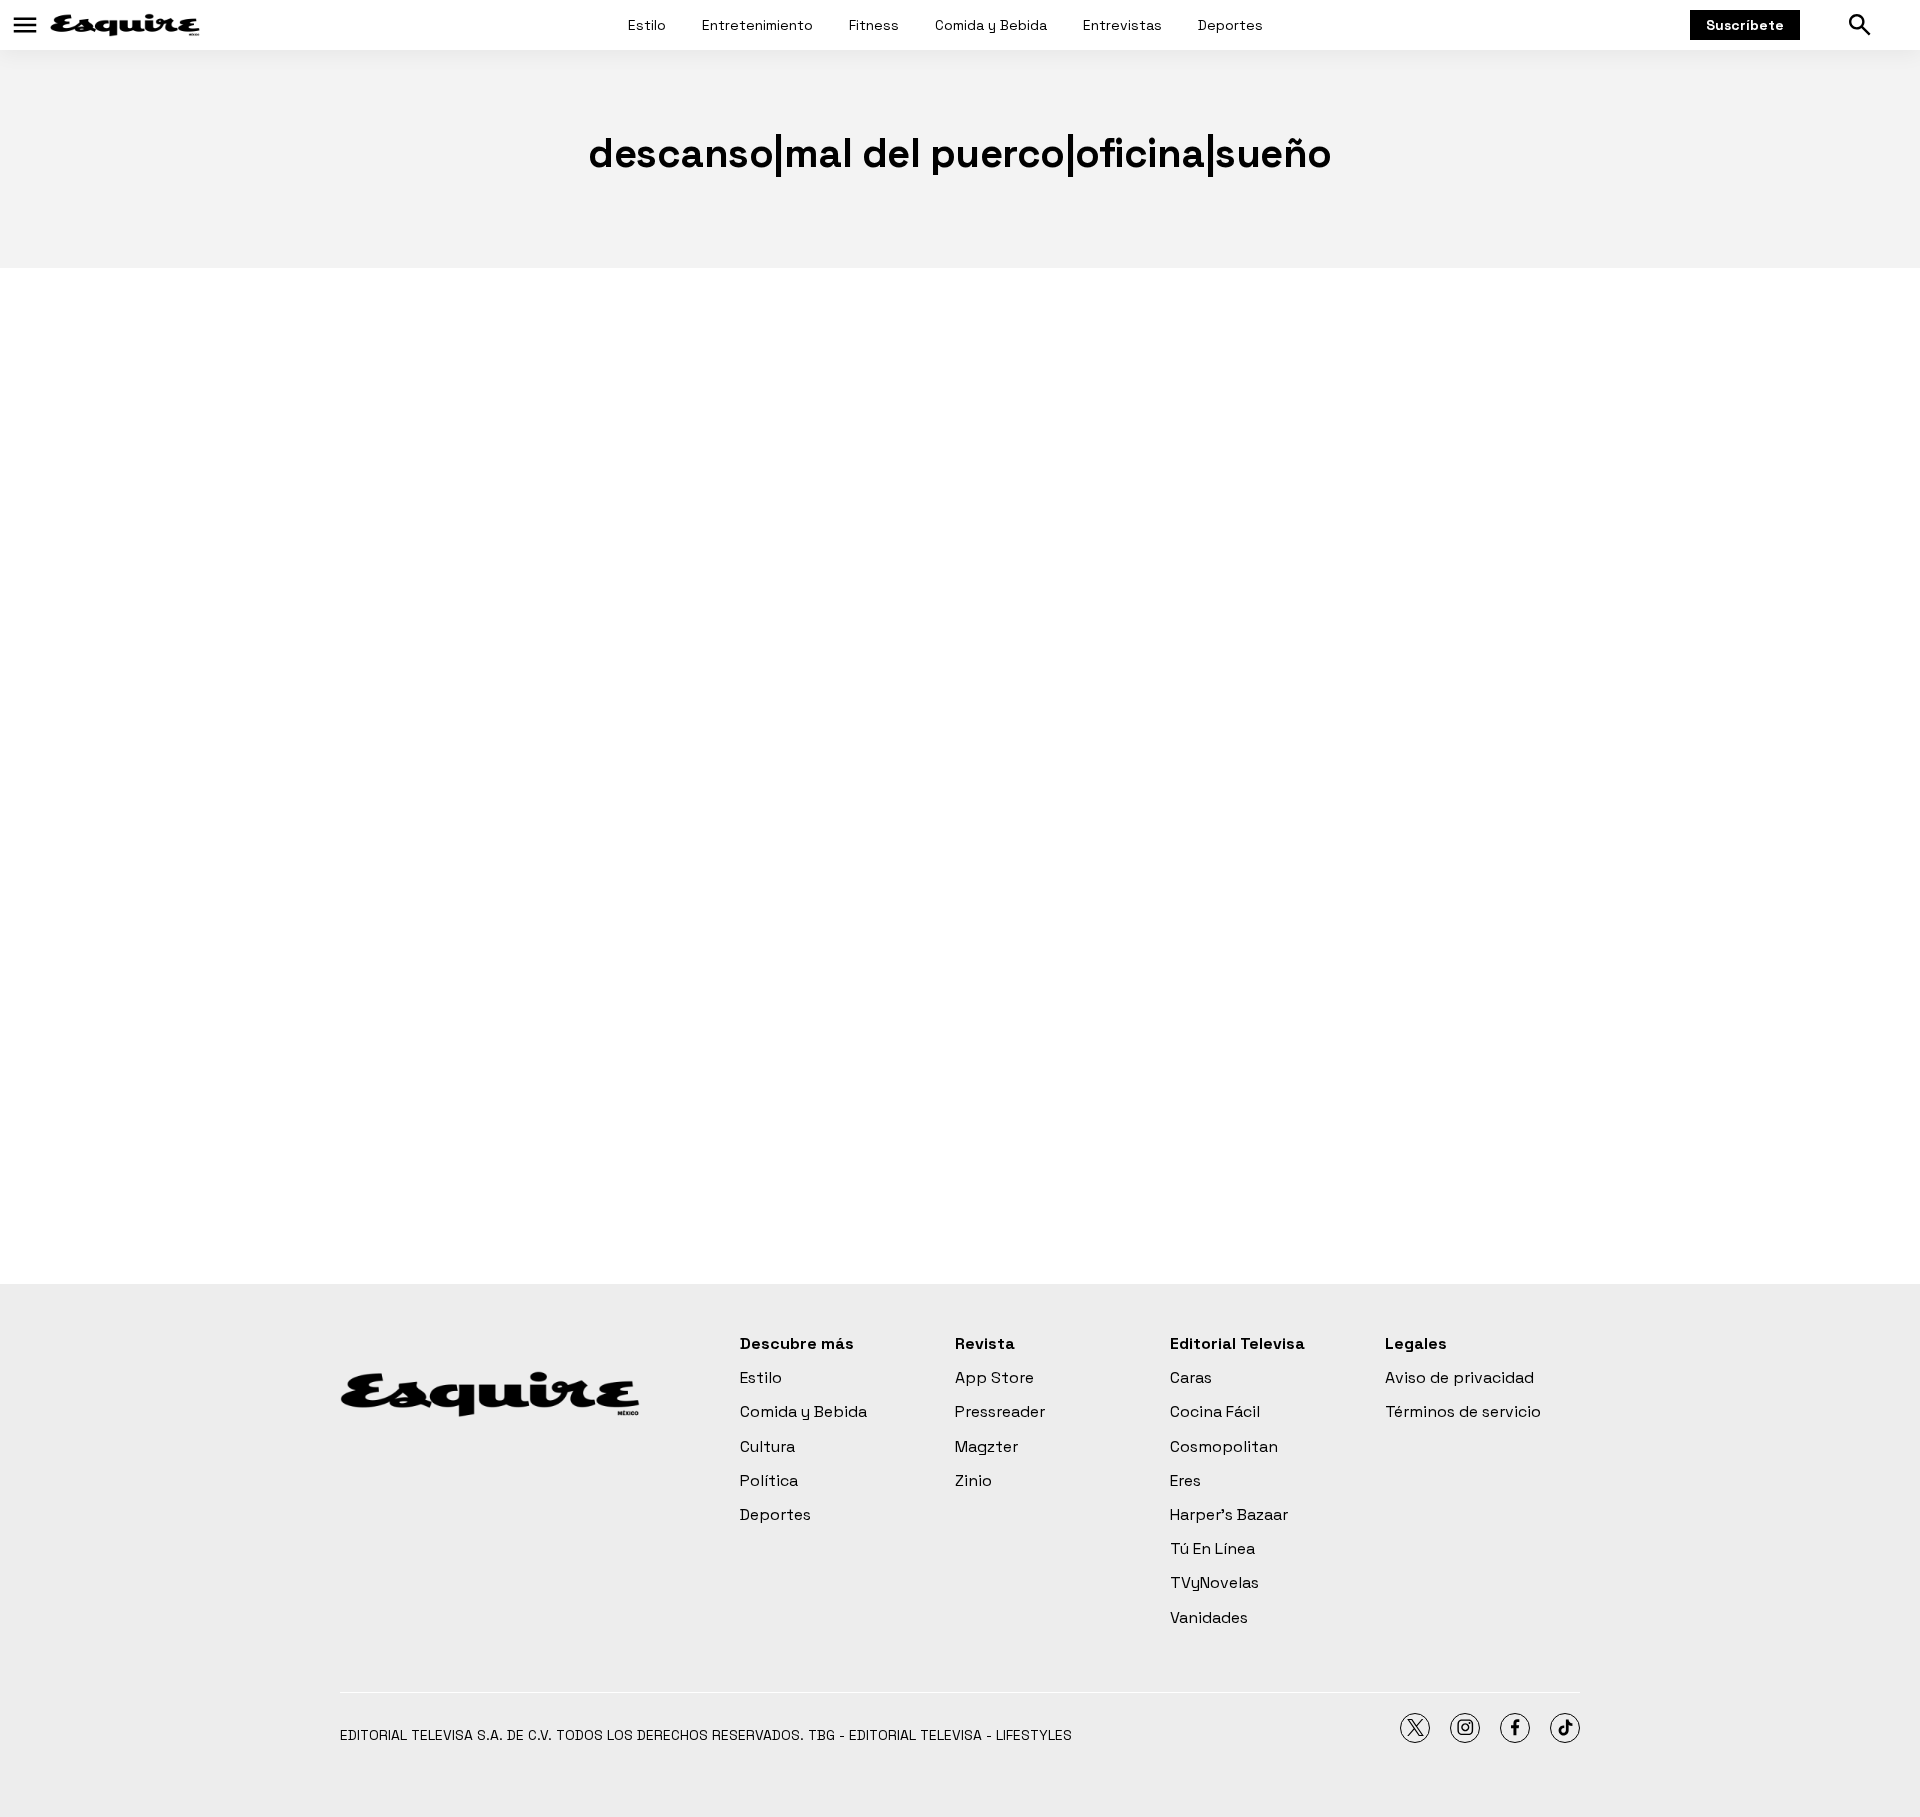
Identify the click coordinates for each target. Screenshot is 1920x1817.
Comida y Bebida (991, 25)
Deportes (1230, 25)
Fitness (874, 25)
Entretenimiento (757, 25)
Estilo (647, 25)
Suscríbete (1745, 25)
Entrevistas (1122, 25)
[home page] (125, 25)
